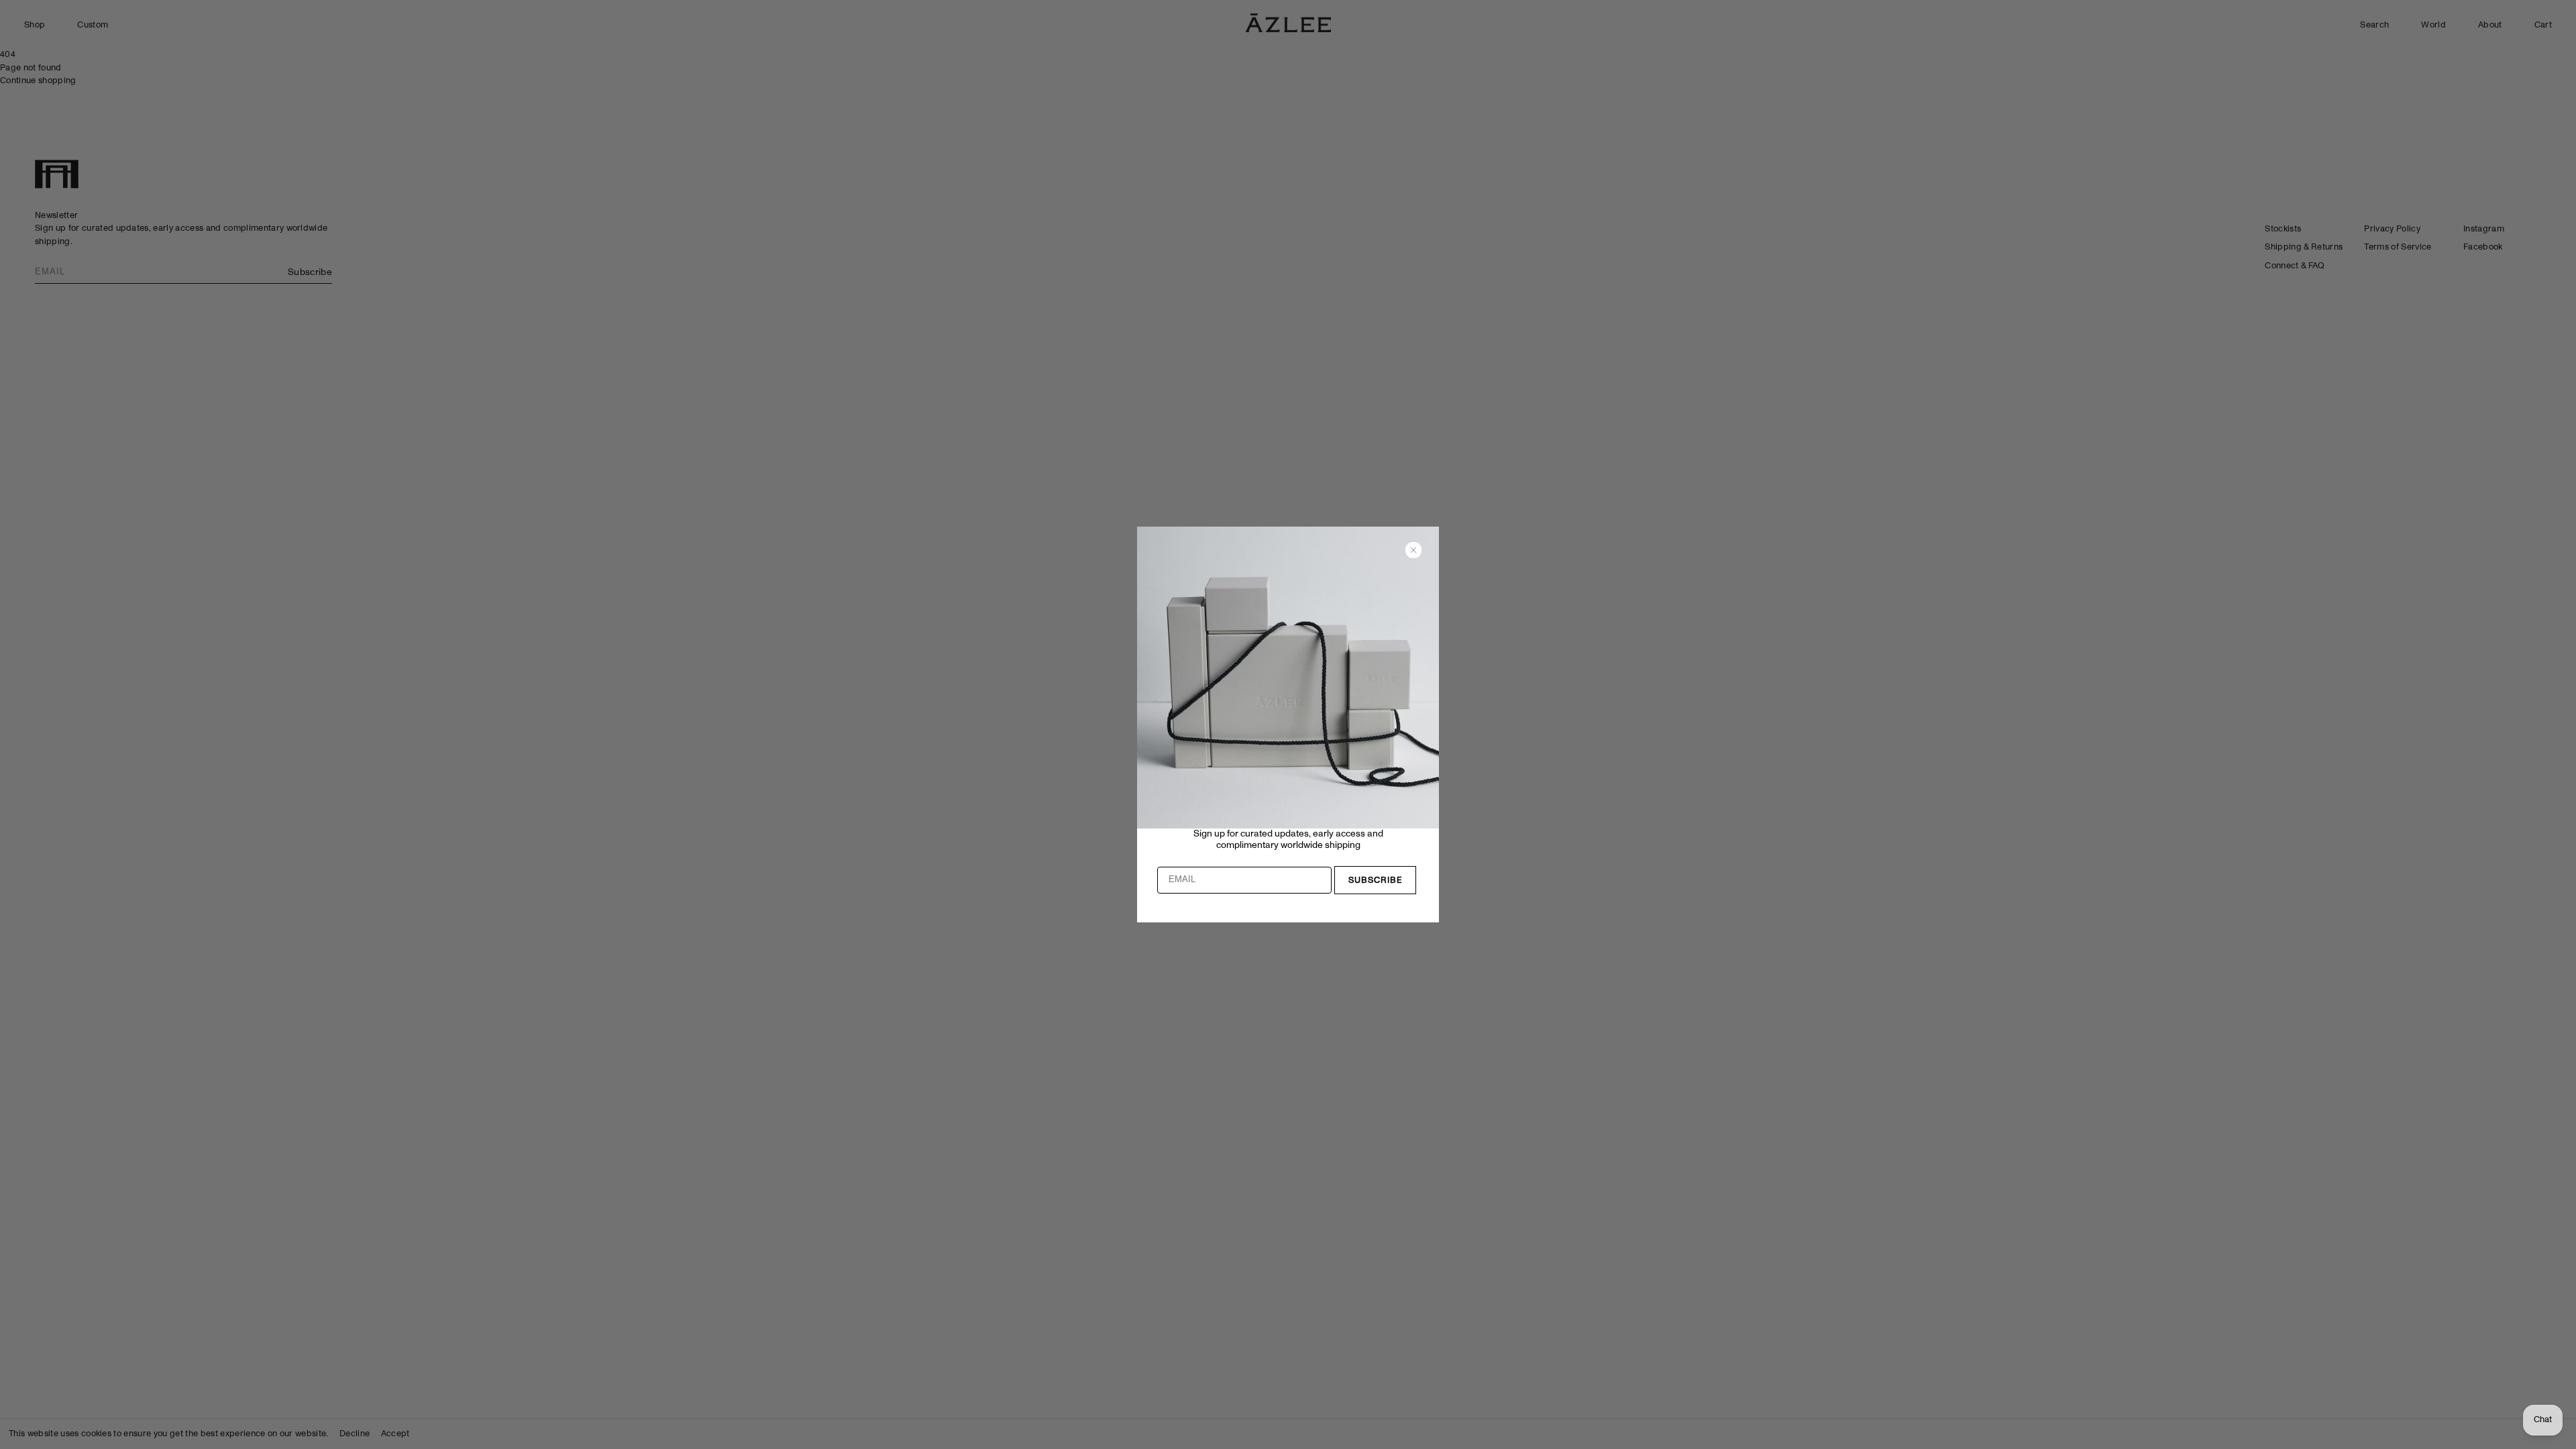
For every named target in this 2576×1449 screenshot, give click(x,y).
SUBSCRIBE (1376, 880)
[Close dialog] (1413, 550)
